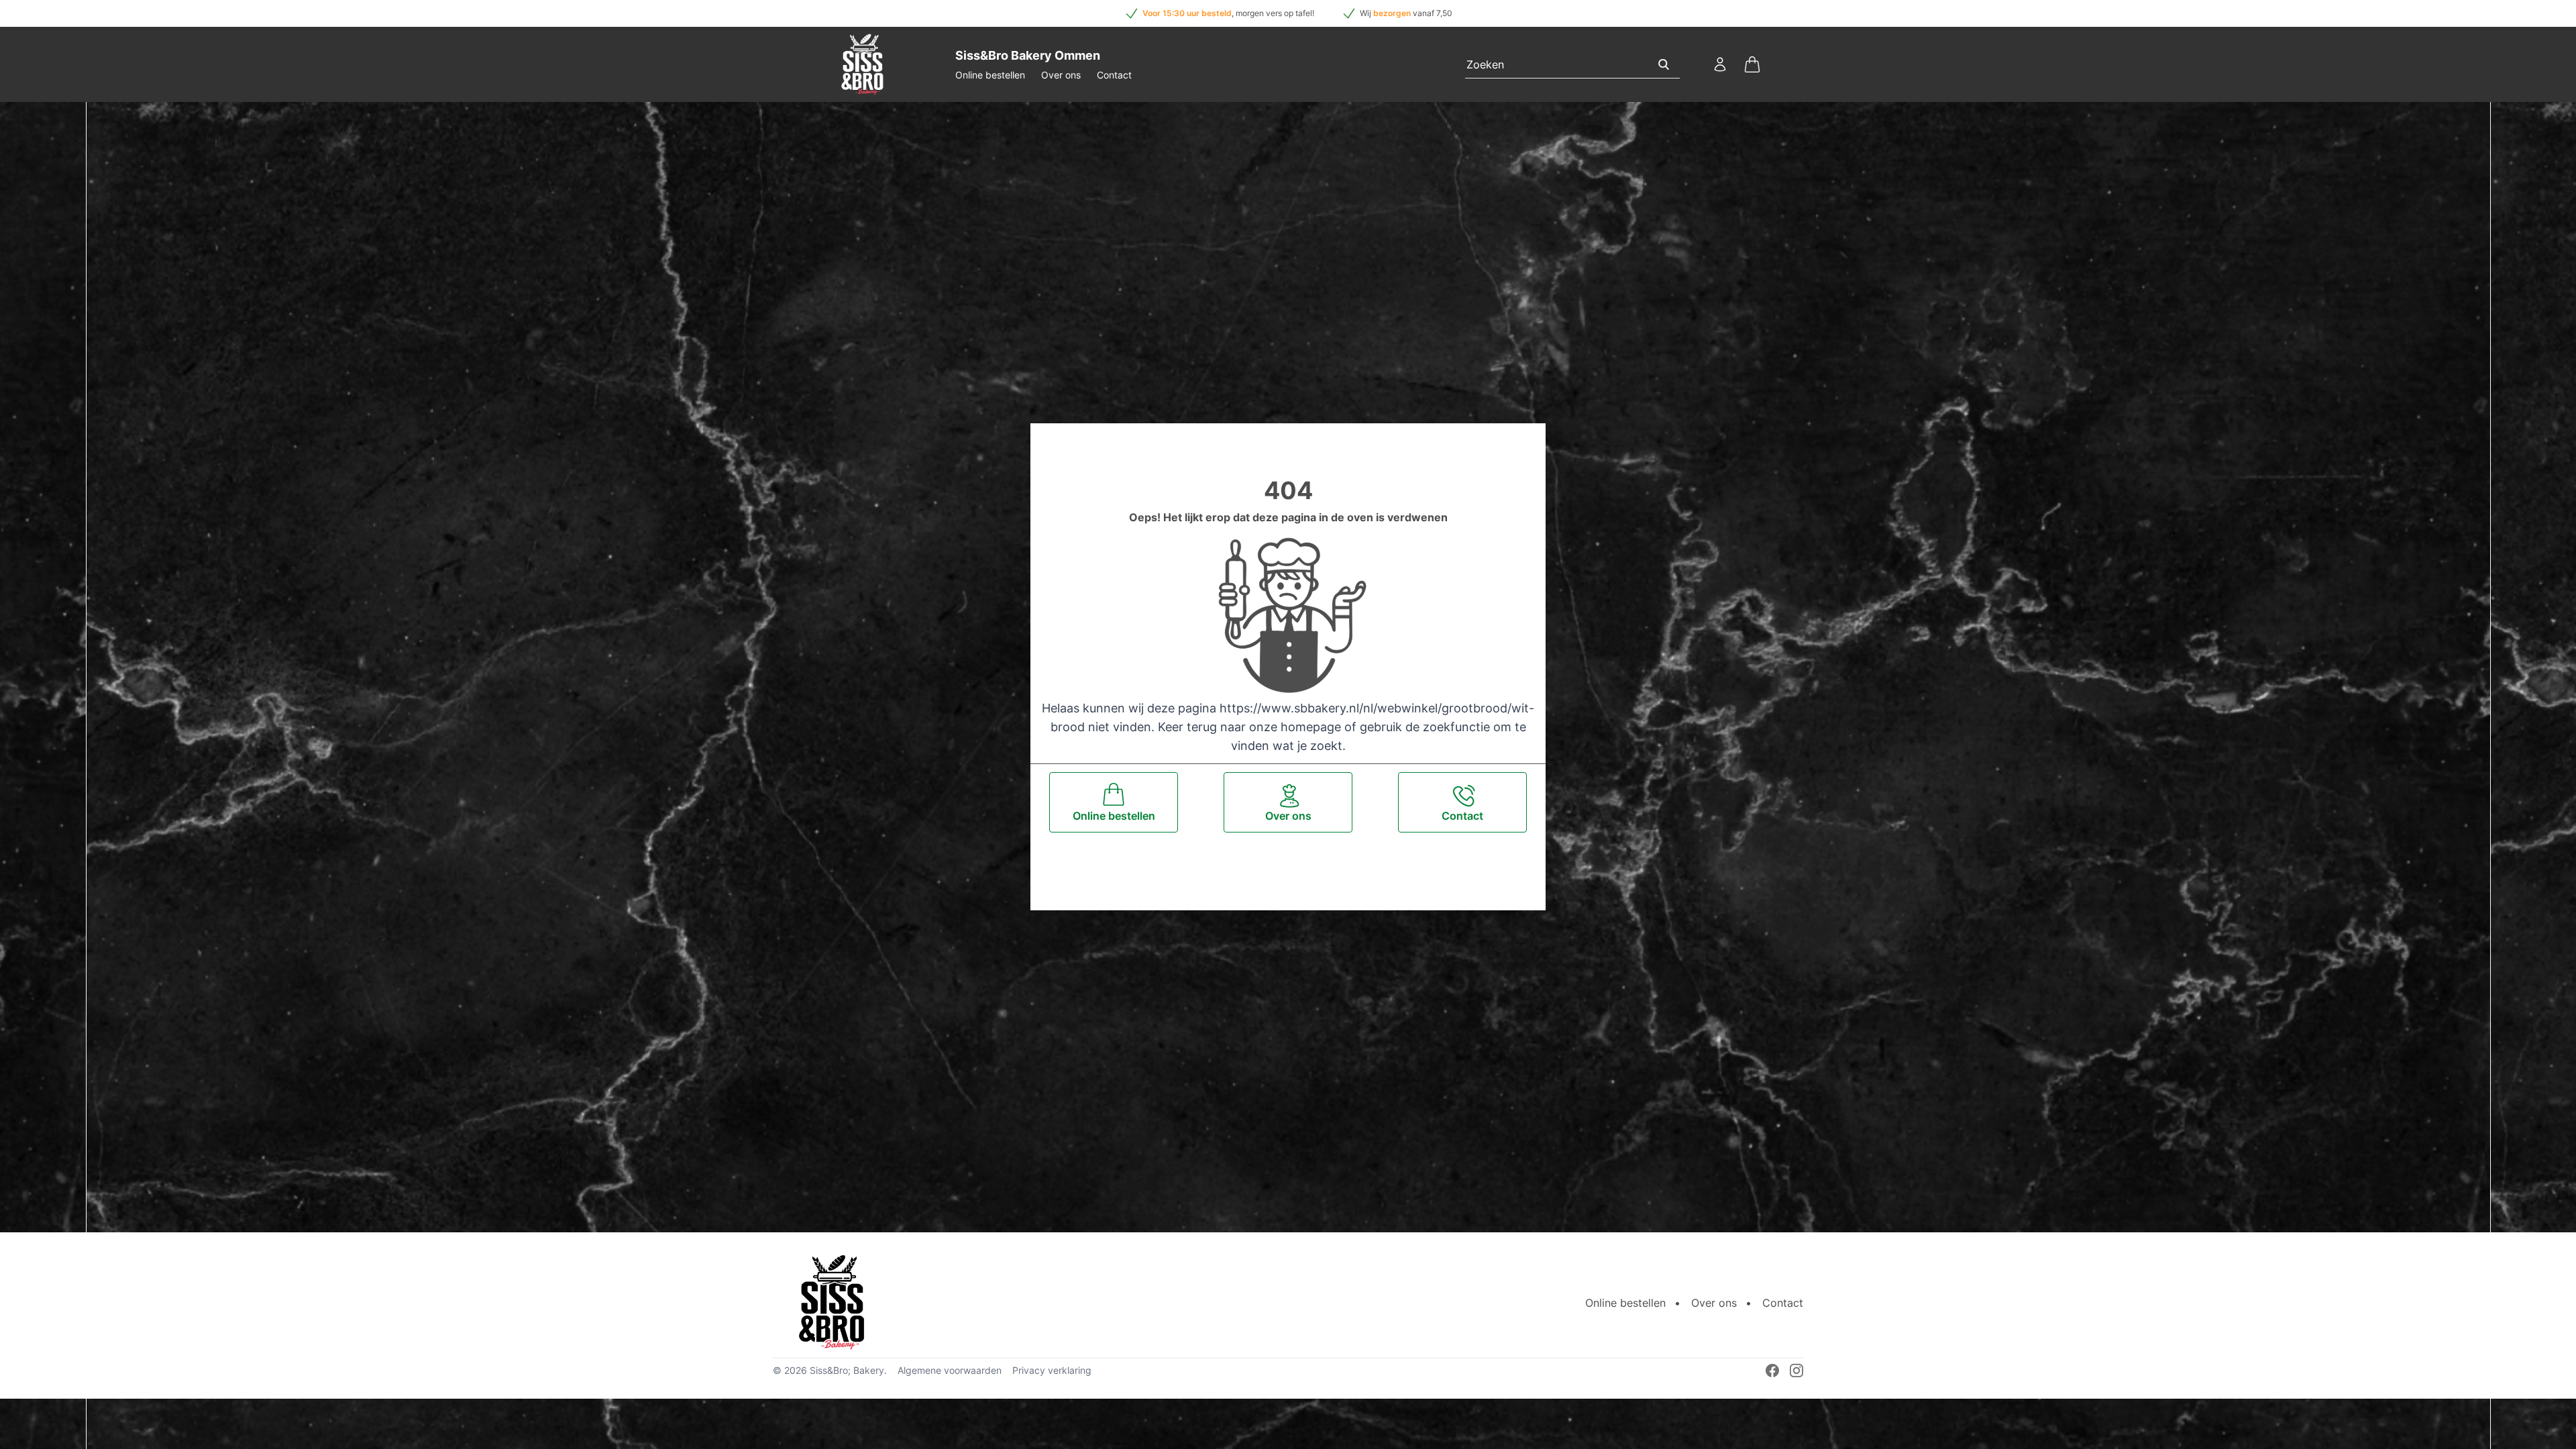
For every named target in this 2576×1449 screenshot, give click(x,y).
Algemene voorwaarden (950, 1370)
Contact (1114, 75)
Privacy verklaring (1052, 1370)
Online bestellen (990, 75)
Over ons (1061, 75)
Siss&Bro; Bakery (847, 1370)
